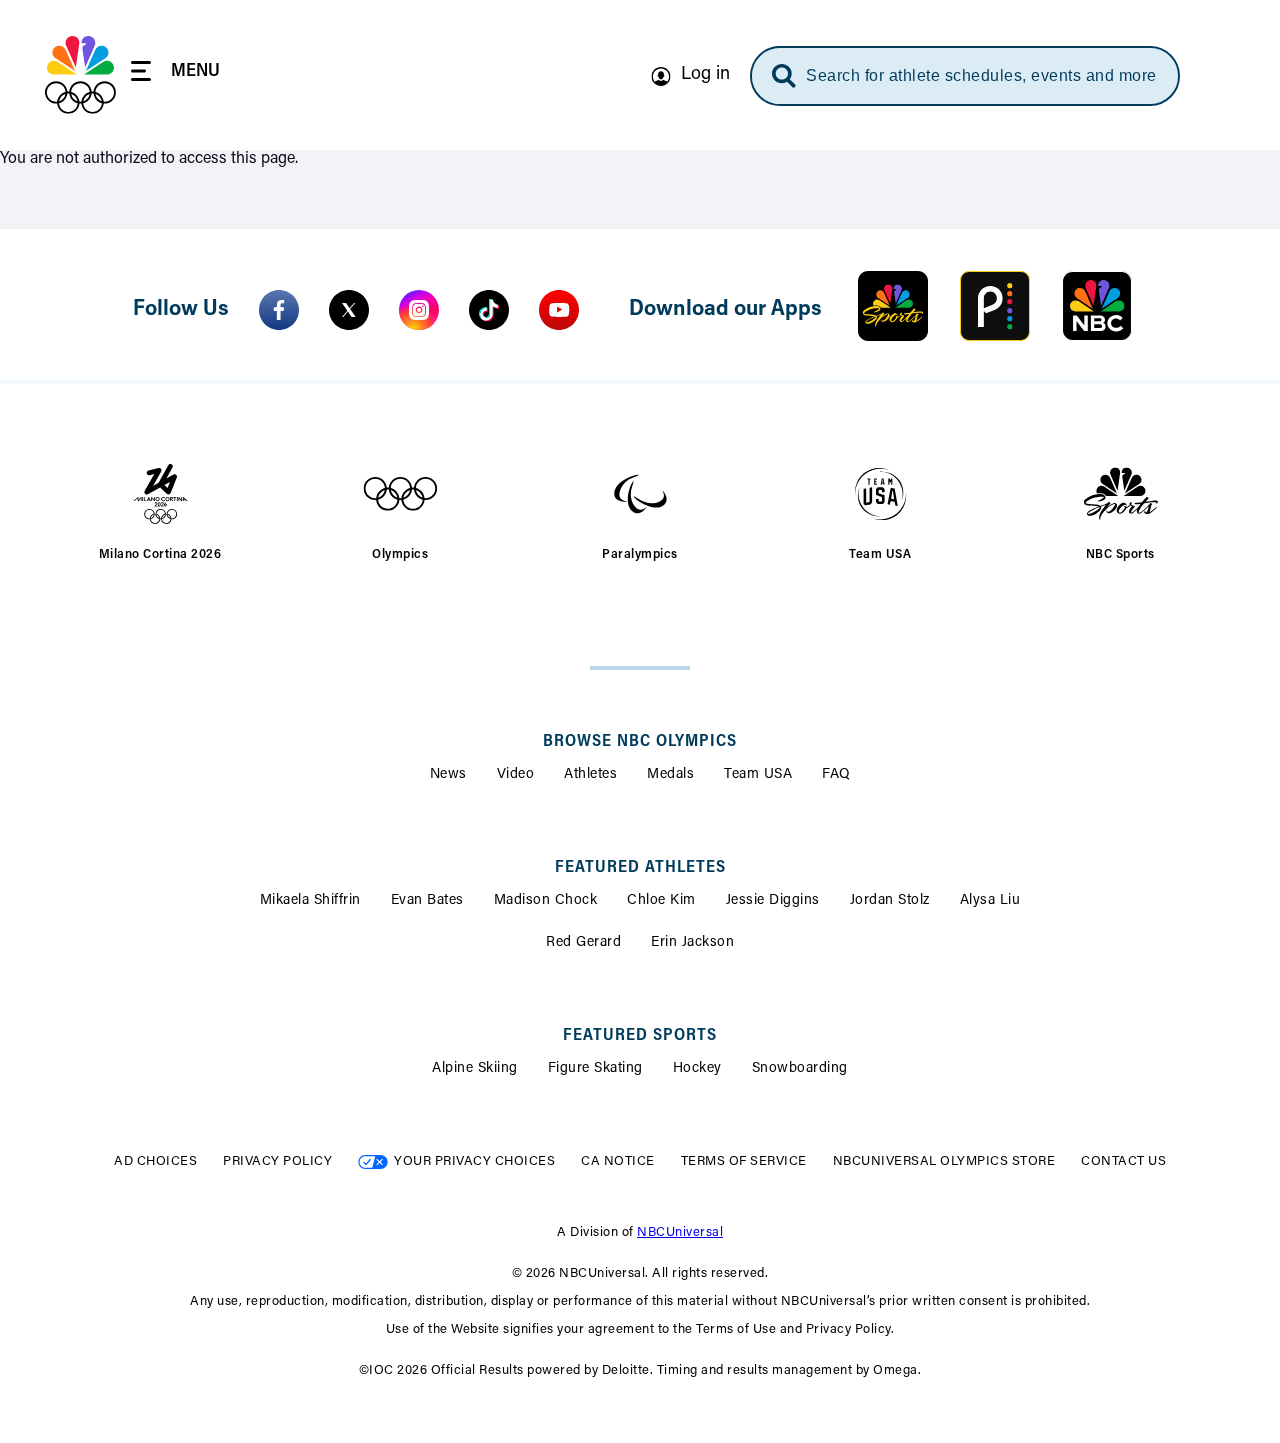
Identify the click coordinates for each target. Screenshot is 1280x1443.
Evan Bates (427, 901)
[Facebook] (279, 310)
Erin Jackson (692, 943)
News (448, 775)
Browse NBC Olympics (640, 742)
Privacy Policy (277, 1161)
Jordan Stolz (890, 901)
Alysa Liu (990, 901)
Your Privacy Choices (474, 1161)
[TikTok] (489, 310)
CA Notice (618, 1161)
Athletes (590, 775)
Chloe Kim (661, 901)
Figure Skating (595, 1069)
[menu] (175, 74)
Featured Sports (640, 1036)
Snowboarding (800, 1069)
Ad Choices (155, 1161)
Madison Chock (546, 901)
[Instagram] (419, 310)
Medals (670, 775)
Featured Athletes (640, 868)
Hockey (697, 1069)
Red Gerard (583, 943)
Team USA (758, 775)
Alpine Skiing (475, 1069)
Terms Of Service (744, 1161)
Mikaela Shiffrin (310, 901)
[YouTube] (559, 310)
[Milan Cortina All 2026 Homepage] (80, 75)
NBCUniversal (680, 1232)
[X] (349, 310)
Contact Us (1123, 1161)
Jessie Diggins (773, 901)
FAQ (836, 775)
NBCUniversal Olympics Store (944, 1161)
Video (516, 775)
